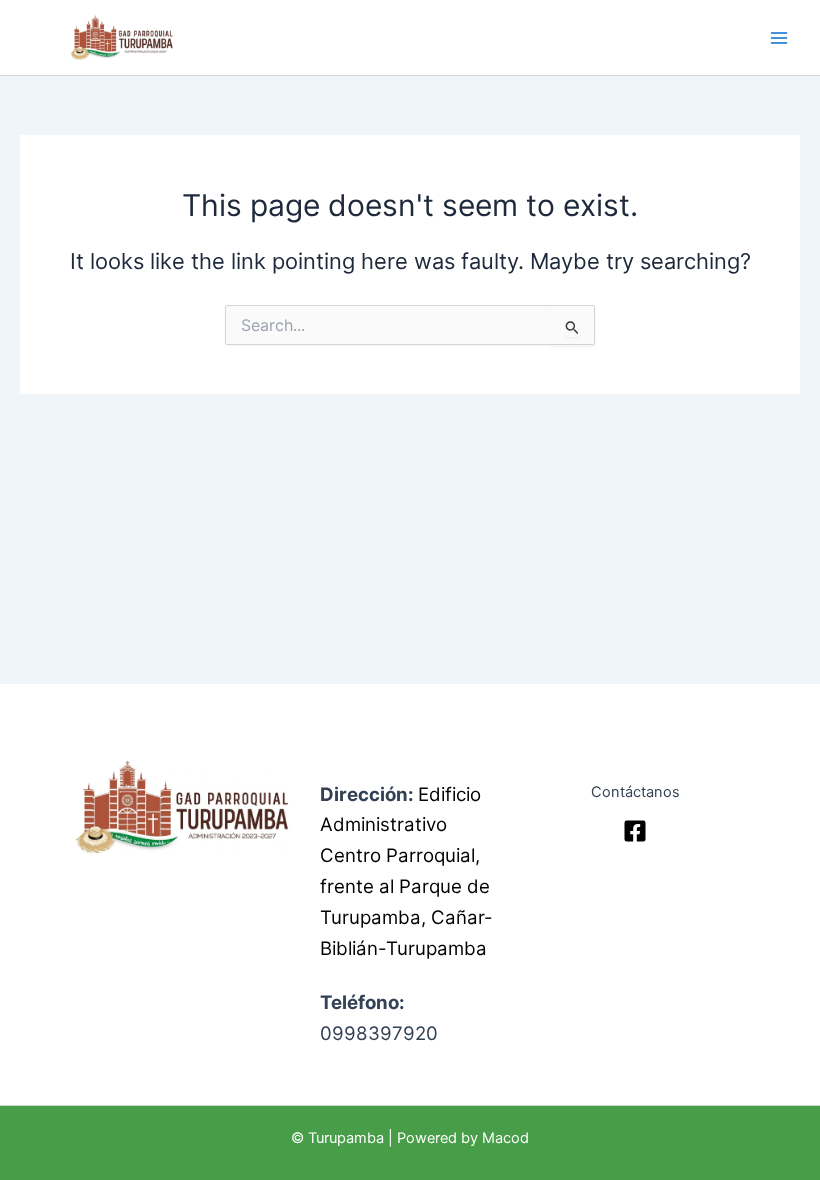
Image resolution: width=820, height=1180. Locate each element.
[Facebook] (635, 831)
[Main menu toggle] (779, 38)
